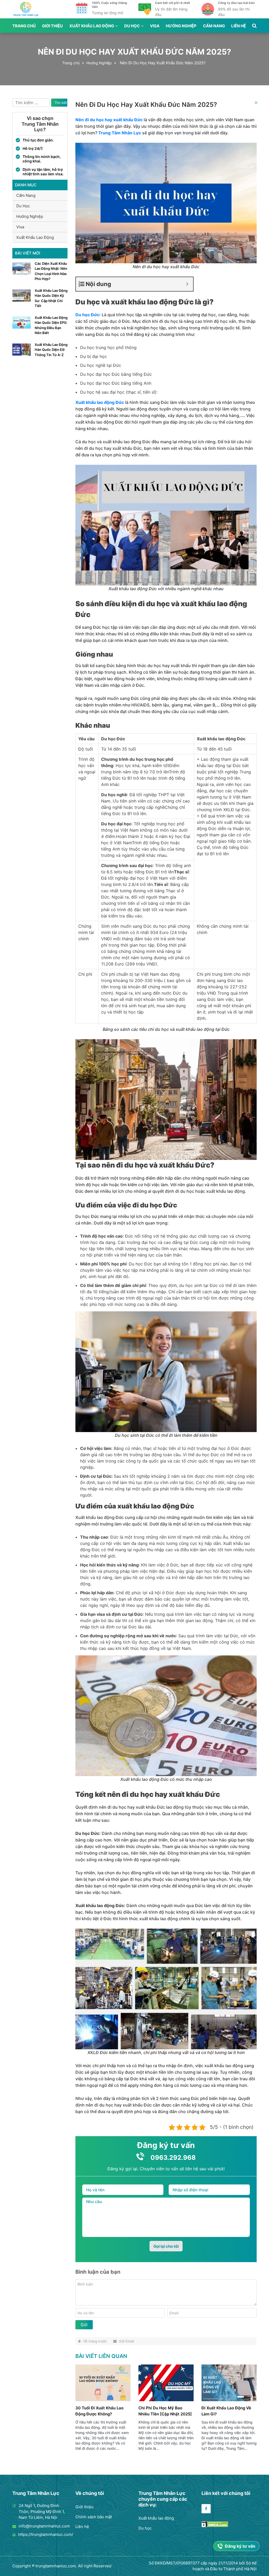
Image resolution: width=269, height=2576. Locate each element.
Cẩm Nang (214, 26)
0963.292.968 (173, 2158)
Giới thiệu (84, 2507)
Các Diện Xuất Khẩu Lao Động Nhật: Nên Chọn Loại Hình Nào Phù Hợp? (51, 271)
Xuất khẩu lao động (156, 2518)
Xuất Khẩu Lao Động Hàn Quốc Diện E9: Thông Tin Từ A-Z (51, 350)
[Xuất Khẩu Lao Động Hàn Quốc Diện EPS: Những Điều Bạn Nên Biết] (22, 327)
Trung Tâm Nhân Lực (120, 133)
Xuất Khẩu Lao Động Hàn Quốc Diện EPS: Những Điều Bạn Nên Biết (51, 325)
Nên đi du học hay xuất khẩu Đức (109, 120)
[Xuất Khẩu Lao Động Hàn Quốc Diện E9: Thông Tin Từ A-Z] (22, 354)
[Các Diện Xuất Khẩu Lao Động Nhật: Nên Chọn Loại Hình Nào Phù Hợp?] (22, 273)
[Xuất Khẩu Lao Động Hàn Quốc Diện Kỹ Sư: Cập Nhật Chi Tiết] (22, 300)
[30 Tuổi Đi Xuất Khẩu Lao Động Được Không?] (103, 2400)
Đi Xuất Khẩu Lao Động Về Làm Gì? (226, 2411)
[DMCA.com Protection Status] (215, 2526)
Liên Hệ (239, 26)
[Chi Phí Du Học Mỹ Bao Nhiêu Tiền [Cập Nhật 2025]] (166, 2400)
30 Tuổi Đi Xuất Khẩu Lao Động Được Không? (99, 2411)
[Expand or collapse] (187, 284)
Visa (155, 26)
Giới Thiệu (52, 26)
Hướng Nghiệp (181, 26)
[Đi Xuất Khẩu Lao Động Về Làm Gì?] (229, 2400)
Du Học (132, 26)
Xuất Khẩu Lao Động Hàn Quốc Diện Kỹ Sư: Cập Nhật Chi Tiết (51, 298)
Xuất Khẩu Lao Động (92, 26)
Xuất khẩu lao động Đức (100, 402)
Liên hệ (82, 2527)
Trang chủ (24, 26)
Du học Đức (87, 315)
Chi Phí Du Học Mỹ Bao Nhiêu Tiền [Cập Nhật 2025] (165, 2411)
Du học (145, 2528)
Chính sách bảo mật (94, 2517)
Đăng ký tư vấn (240, 2546)
